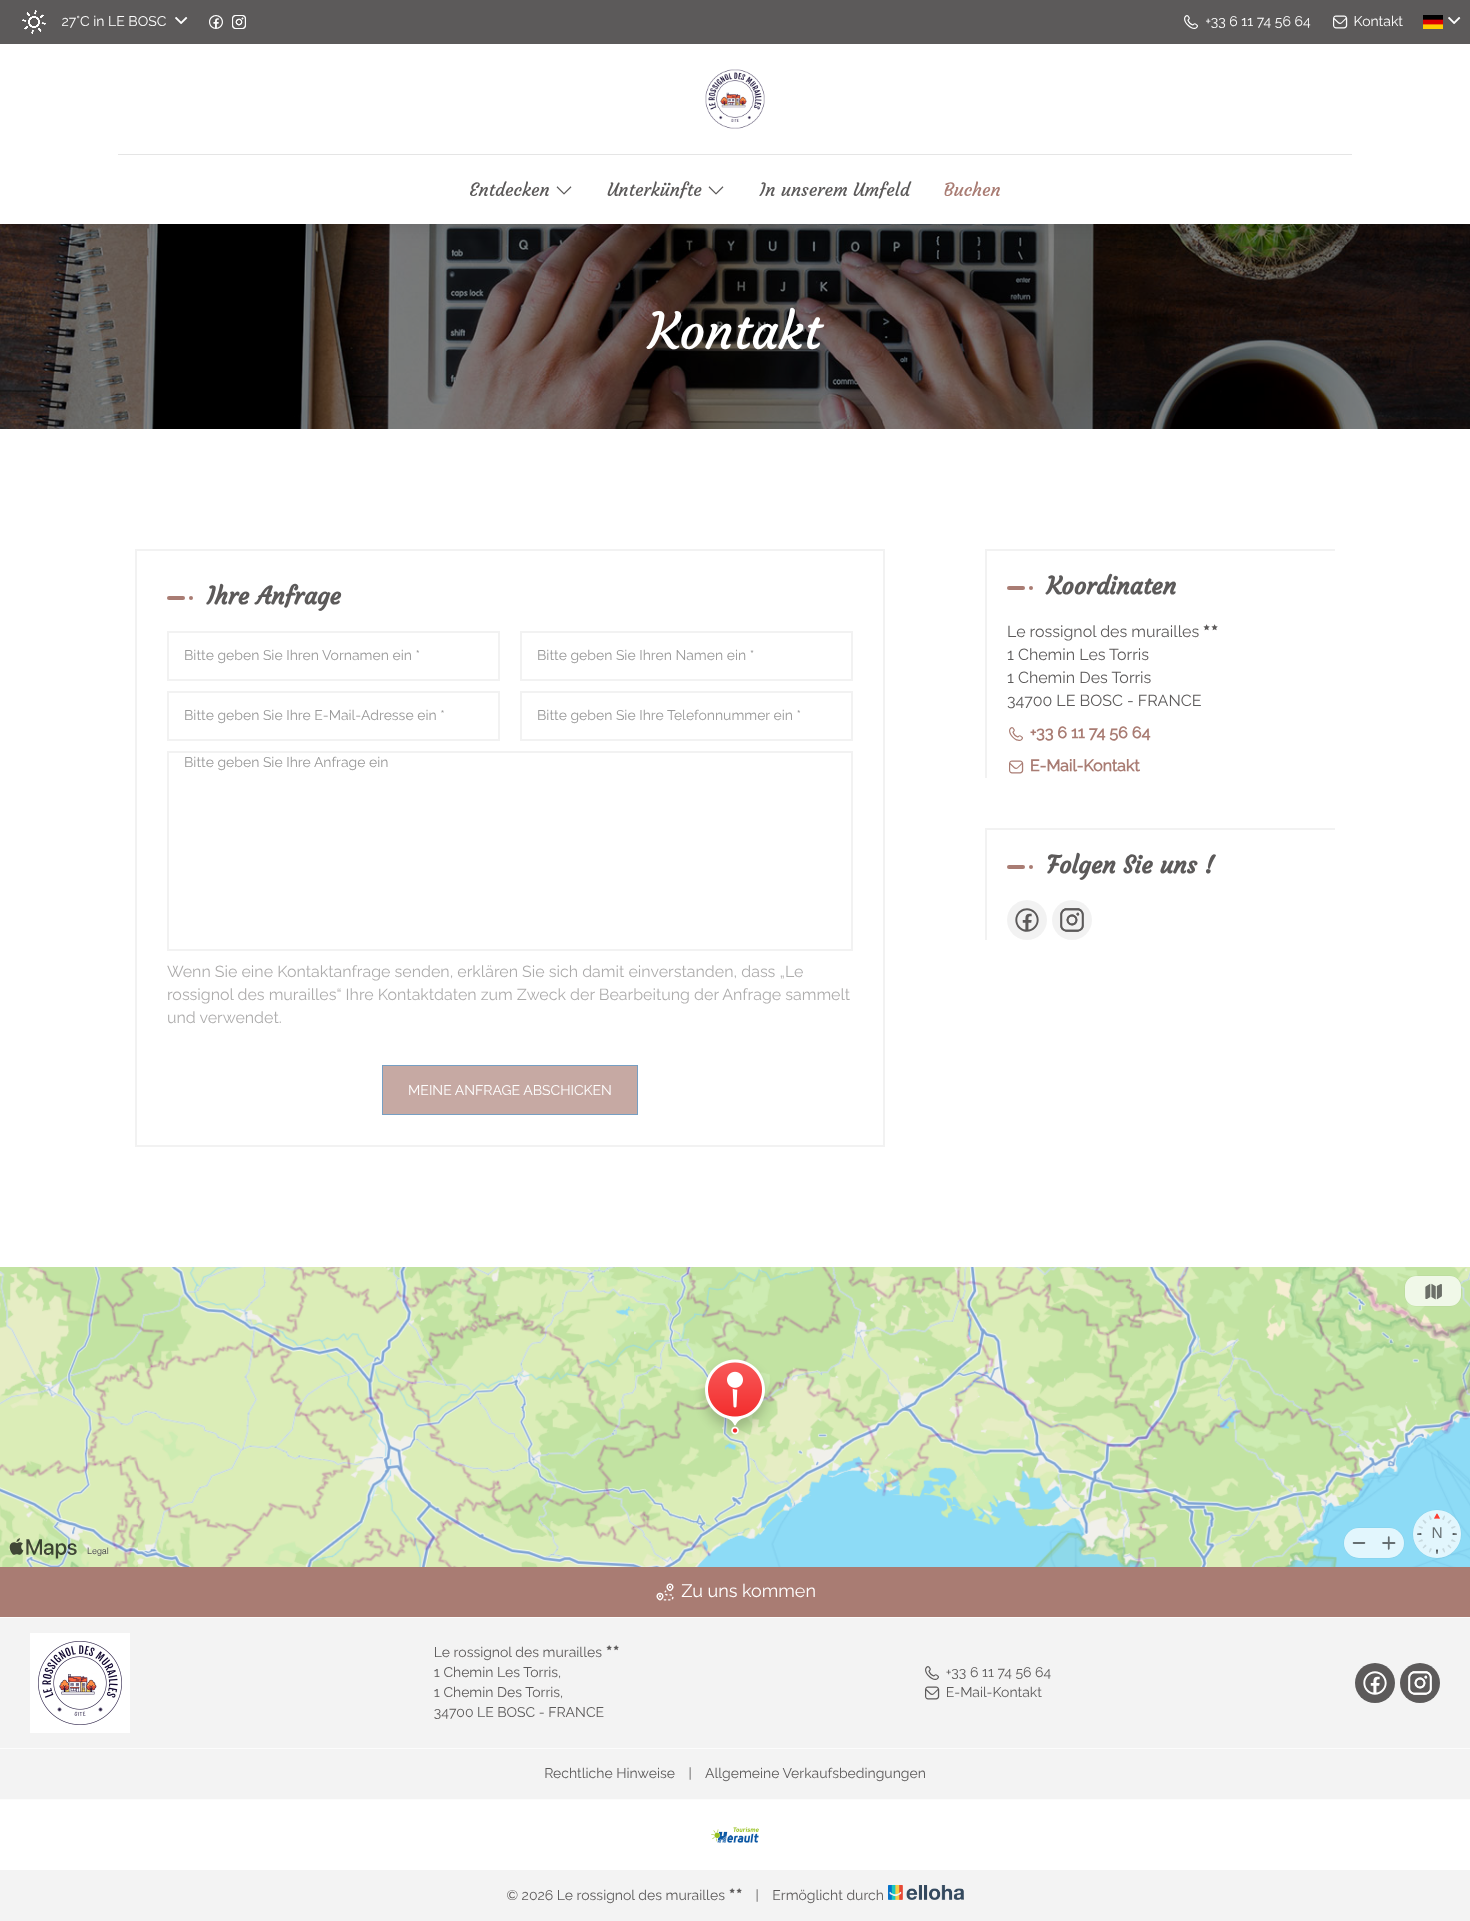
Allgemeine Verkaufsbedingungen (815, 1774)
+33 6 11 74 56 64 (998, 1673)
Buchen (972, 190)
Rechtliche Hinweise (609, 1774)
